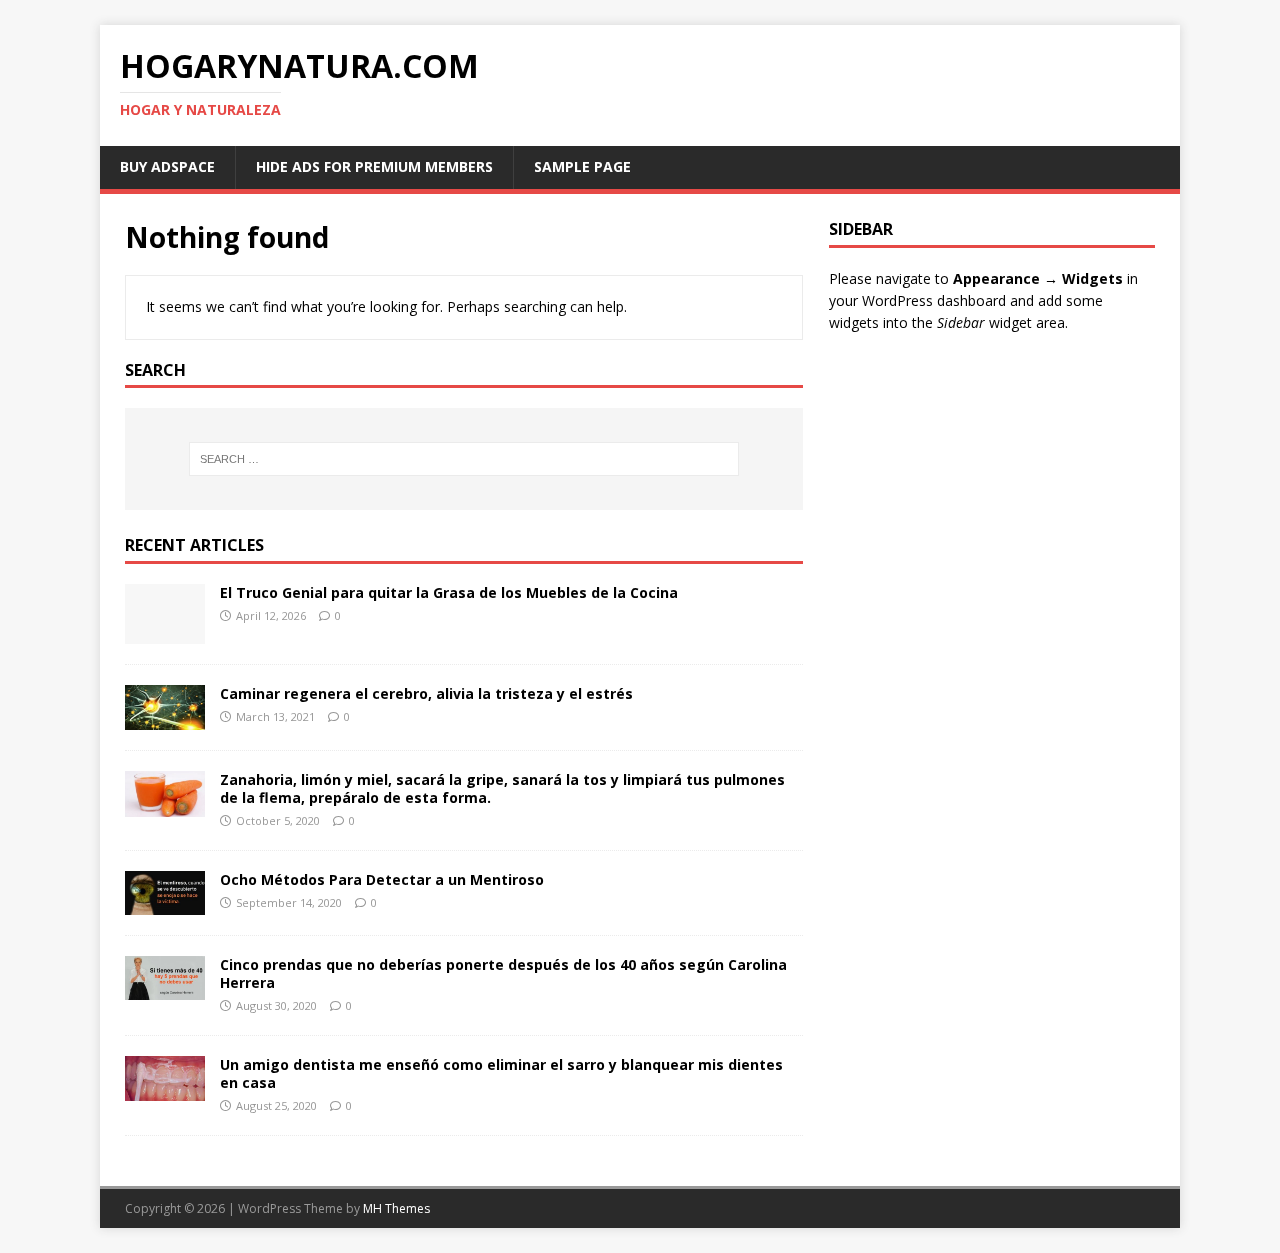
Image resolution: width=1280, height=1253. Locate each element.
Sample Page (582, 166)
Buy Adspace (167, 166)
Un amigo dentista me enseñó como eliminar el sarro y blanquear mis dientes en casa (501, 1073)
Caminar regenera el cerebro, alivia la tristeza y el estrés (426, 693)
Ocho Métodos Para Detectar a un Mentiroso (382, 879)
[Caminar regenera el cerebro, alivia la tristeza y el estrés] (165, 718)
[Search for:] (464, 459)
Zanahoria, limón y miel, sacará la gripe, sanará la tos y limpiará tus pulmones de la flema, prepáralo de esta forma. (502, 788)
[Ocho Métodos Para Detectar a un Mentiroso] (165, 903)
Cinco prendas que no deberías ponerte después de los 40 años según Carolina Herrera (503, 973)
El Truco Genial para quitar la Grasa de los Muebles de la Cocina (449, 592)
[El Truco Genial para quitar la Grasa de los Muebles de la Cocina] (165, 632)
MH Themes (396, 1208)
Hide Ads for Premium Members (374, 166)
